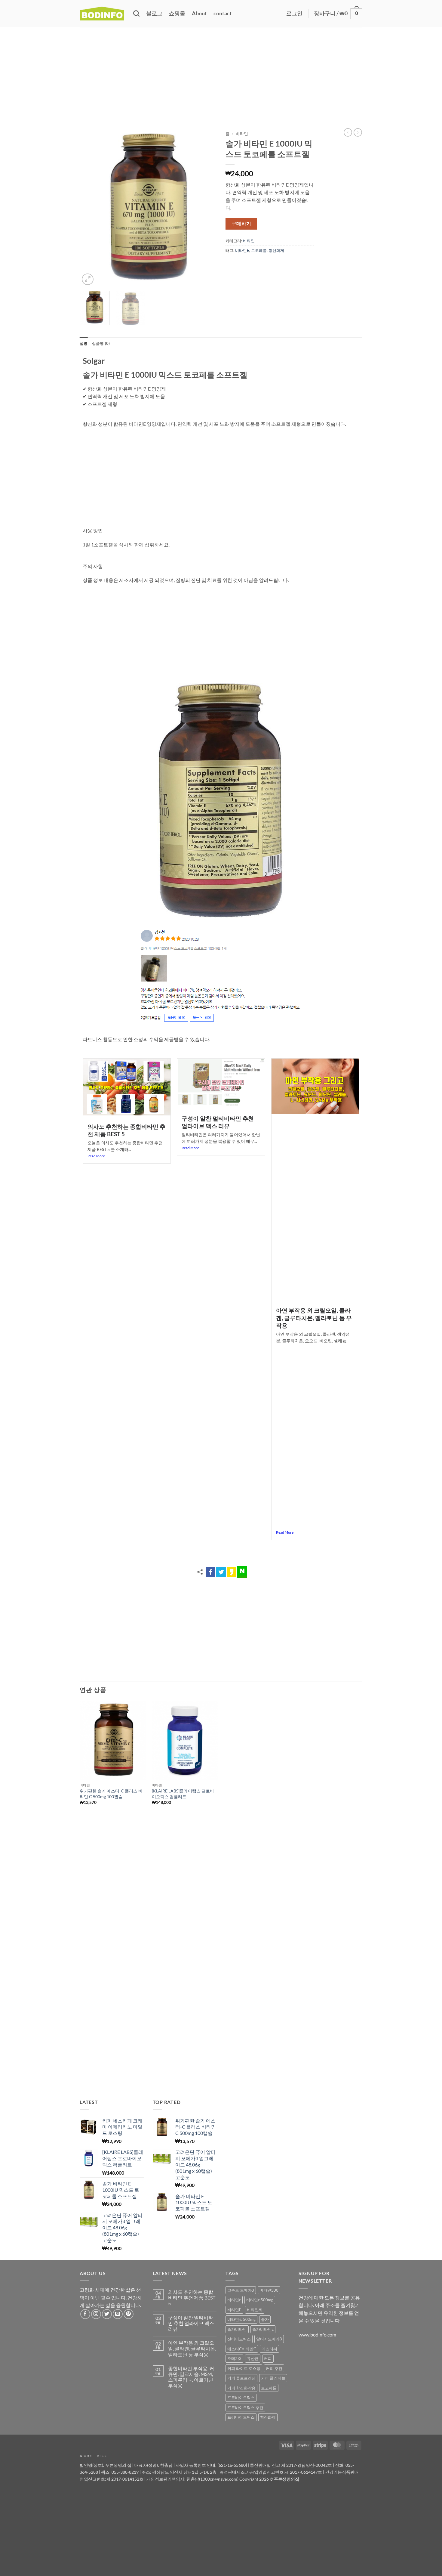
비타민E (242, 250)
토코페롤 (259, 250)
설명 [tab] (84, 343)
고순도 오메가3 (241, 2290)
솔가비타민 (237, 2329)
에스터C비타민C (242, 2349)
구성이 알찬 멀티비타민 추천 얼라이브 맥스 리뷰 (218, 1122)
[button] (294, 14)
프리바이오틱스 (241, 2417)
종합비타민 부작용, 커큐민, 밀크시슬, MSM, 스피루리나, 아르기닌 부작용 (191, 2377)
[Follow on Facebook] (85, 2314)
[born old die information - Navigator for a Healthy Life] (102, 14)
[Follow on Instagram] (96, 2314)
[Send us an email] (118, 2314)
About (199, 13)
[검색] (136, 13)
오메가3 (234, 2358)
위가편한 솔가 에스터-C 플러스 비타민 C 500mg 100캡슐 (111, 1794)
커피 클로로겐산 (241, 2378)
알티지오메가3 (269, 2339)
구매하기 (241, 224)
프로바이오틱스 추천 (245, 2407)
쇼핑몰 (177, 13)
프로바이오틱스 (241, 2398)
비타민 (242, 134)
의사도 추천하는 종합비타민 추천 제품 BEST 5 (192, 2298)
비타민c (234, 2300)
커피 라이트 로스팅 (244, 2368)
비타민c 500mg (260, 2300)
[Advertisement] (221, 72)
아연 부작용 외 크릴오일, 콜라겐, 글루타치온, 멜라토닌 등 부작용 (314, 1318)
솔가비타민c (263, 2329)
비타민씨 (255, 2310)
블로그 (154, 13)
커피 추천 (274, 2368)
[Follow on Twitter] (107, 2314)
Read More (96, 1156)
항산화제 (276, 250)
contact (223, 13)
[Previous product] (358, 132)
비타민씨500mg (241, 2319)
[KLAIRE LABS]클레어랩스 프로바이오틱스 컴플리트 (183, 1794)
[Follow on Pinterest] (129, 2314)
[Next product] (348, 132)
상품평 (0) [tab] (101, 343)
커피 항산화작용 (241, 2388)
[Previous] (90, 207)
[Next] (206, 207)
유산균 (253, 2358)
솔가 (265, 2319)
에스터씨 (269, 2349)
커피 (268, 2358)
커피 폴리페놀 (273, 2378)
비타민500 (269, 2290)
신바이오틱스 (239, 2339)
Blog (102, 2456)
